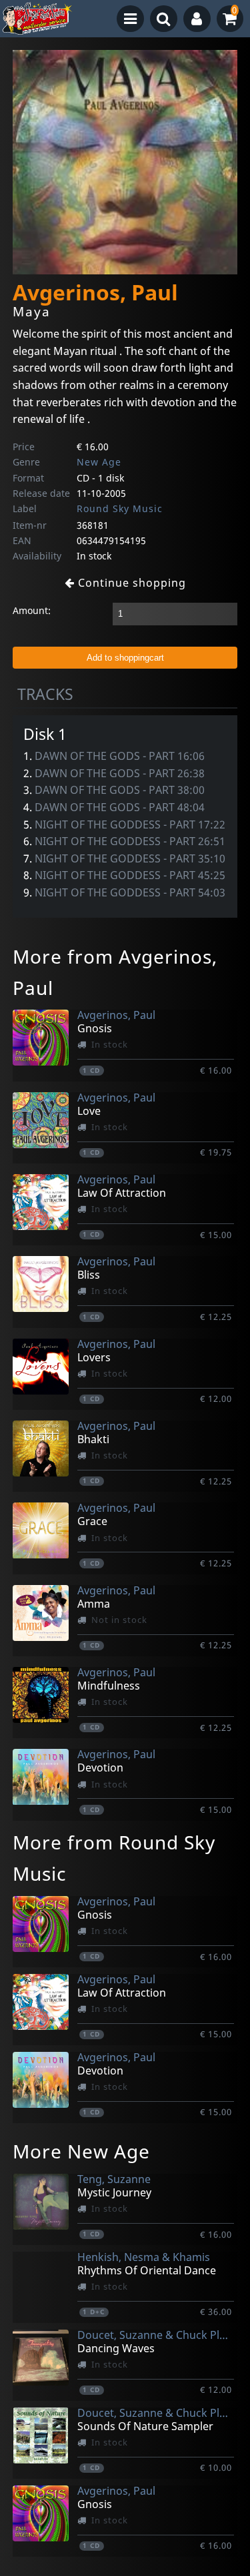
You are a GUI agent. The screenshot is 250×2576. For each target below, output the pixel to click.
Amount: (32, 610)
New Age (99, 462)
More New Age (81, 2151)
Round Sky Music (120, 508)
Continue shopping (130, 583)
